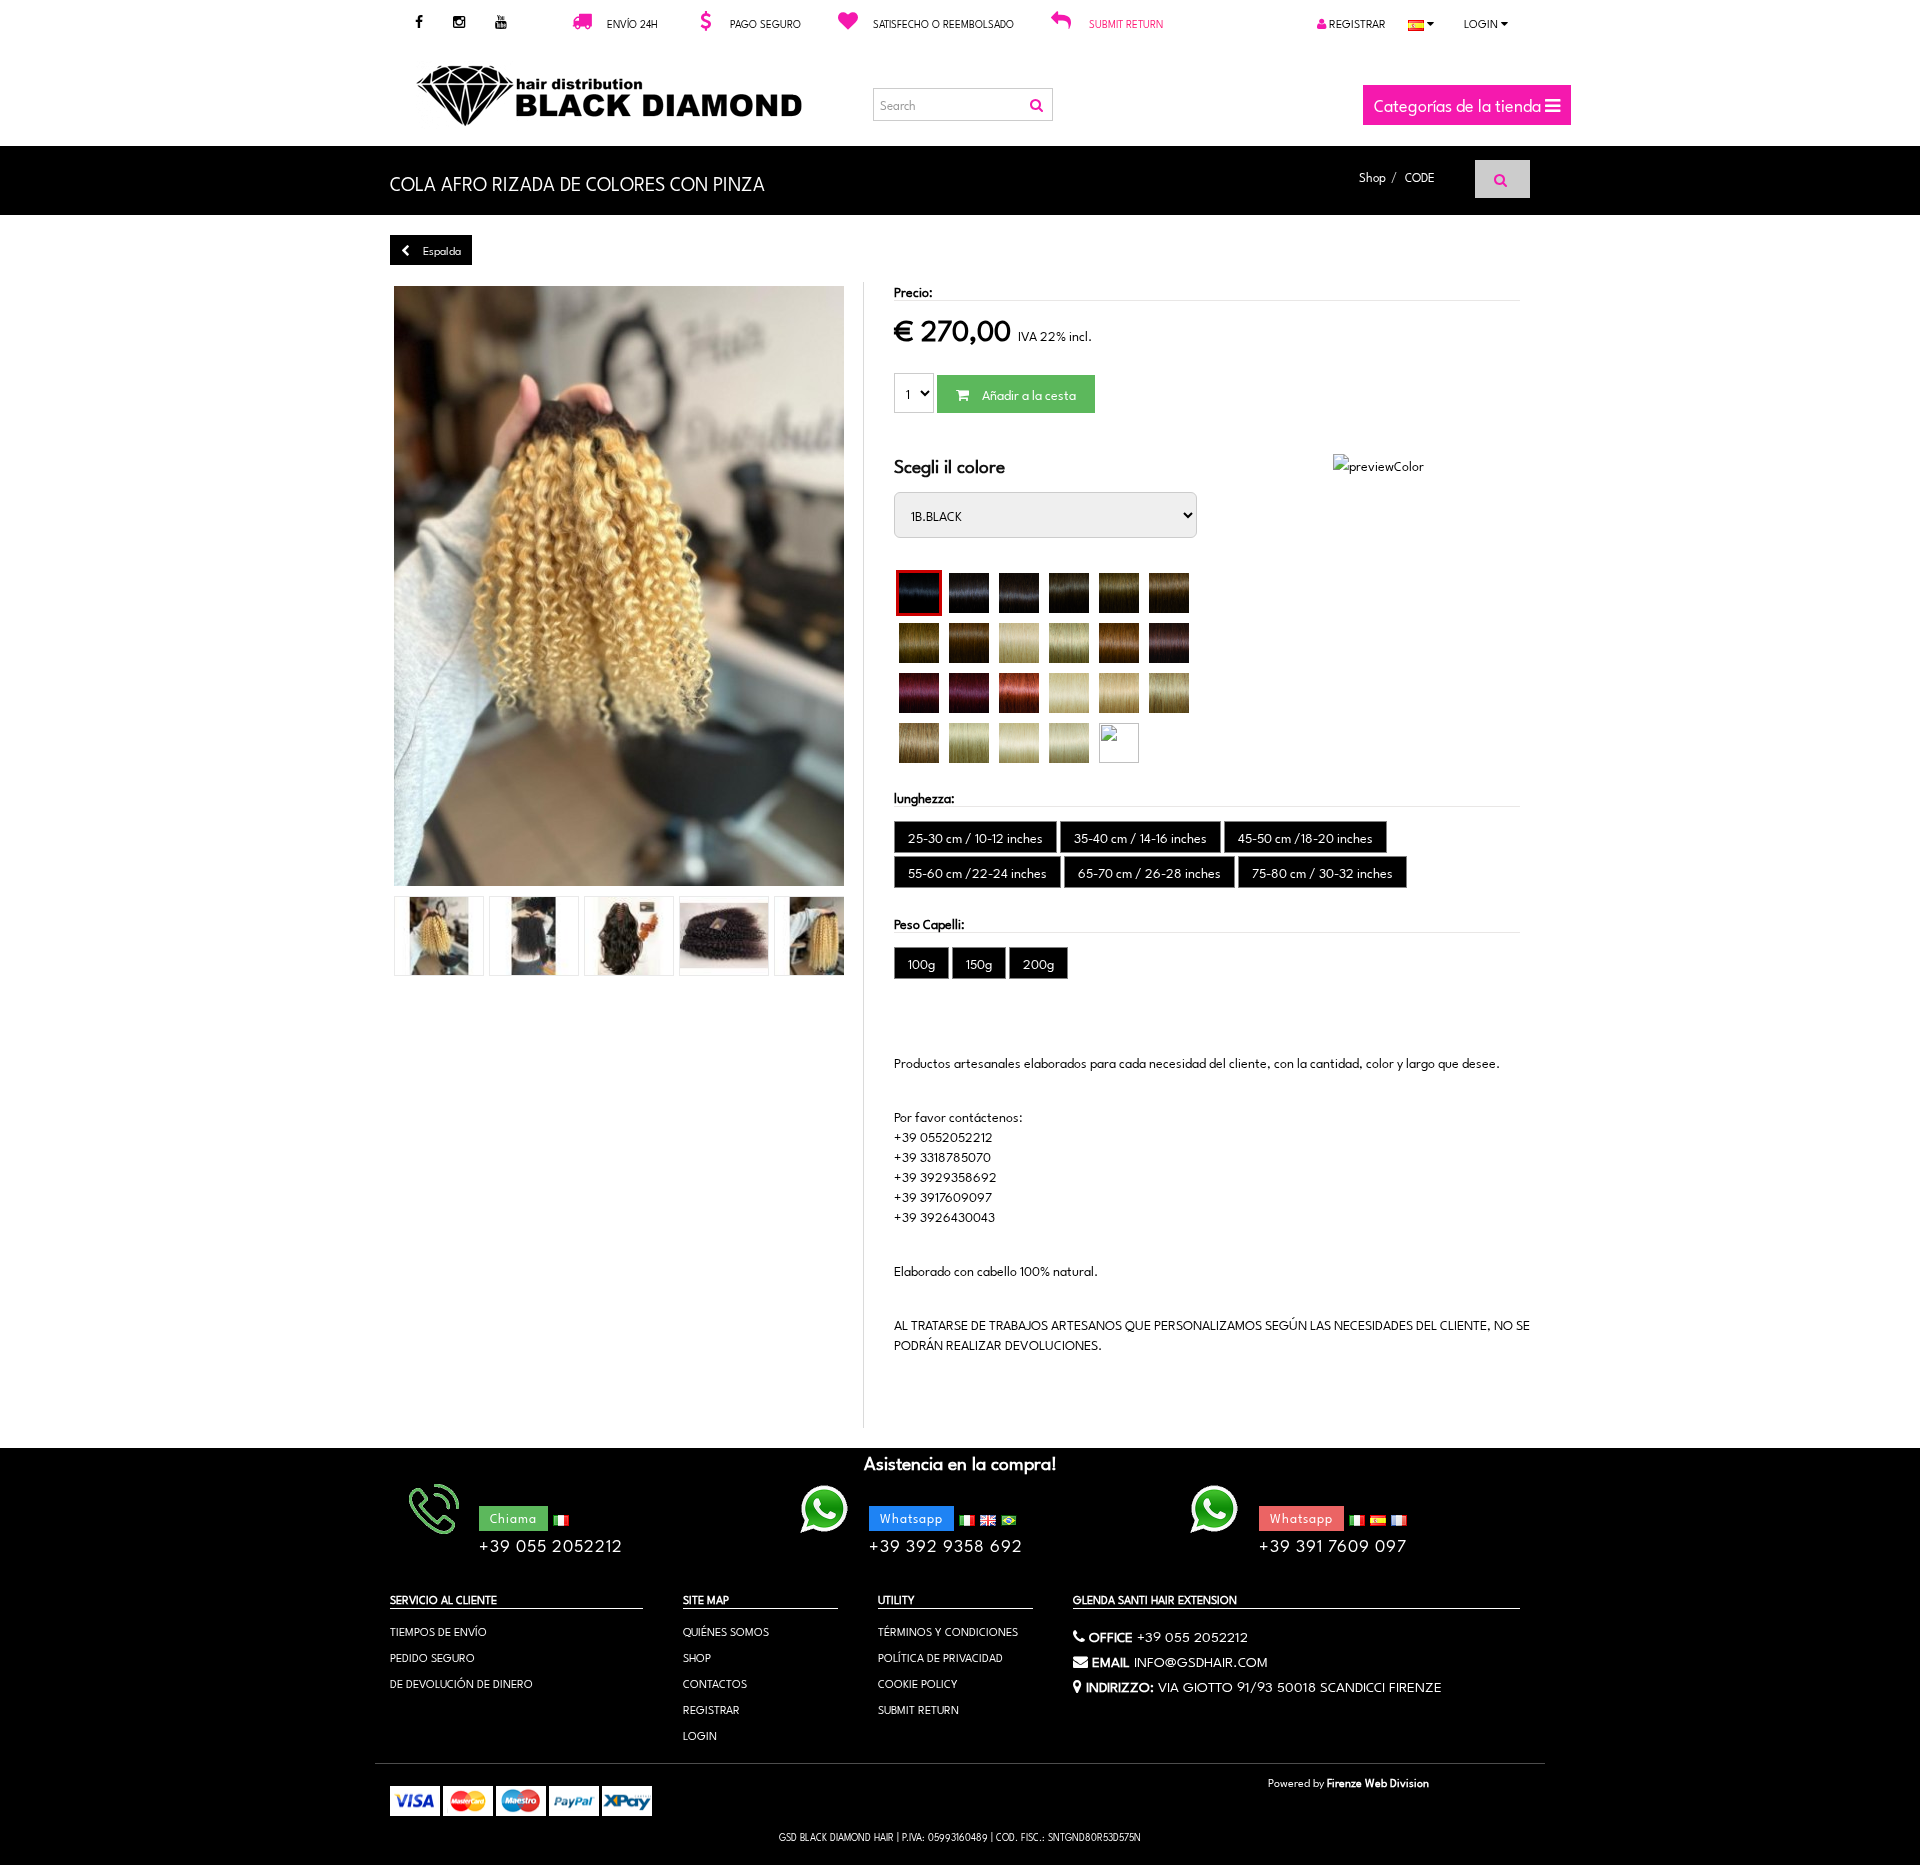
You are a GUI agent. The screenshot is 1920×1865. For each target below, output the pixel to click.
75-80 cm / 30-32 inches (1322, 872)
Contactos (715, 1682)
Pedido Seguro (432, 1656)
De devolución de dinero (461, 1682)
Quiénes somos (726, 1630)
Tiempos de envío (438, 1630)
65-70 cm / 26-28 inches (1149, 872)
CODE (1420, 176)
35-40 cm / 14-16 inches (1140, 837)
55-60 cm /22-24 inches (977, 872)
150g (979, 963)
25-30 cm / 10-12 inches (975, 837)
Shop (1372, 176)
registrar (1356, 22)
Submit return (1126, 23)
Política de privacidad (940, 1656)
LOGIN (700, 1734)
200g (1038, 963)
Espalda (440, 249)
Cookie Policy (918, 1682)
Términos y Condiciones (948, 1630)
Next (879, 587)
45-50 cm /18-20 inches (1305, 837)
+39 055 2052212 (1192, 1635)
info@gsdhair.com (1201, 1660)
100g (921, 963)
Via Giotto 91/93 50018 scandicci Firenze (1300, 1685)
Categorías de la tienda (1459, 104)
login (1482, 22)
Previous (359, 587)
